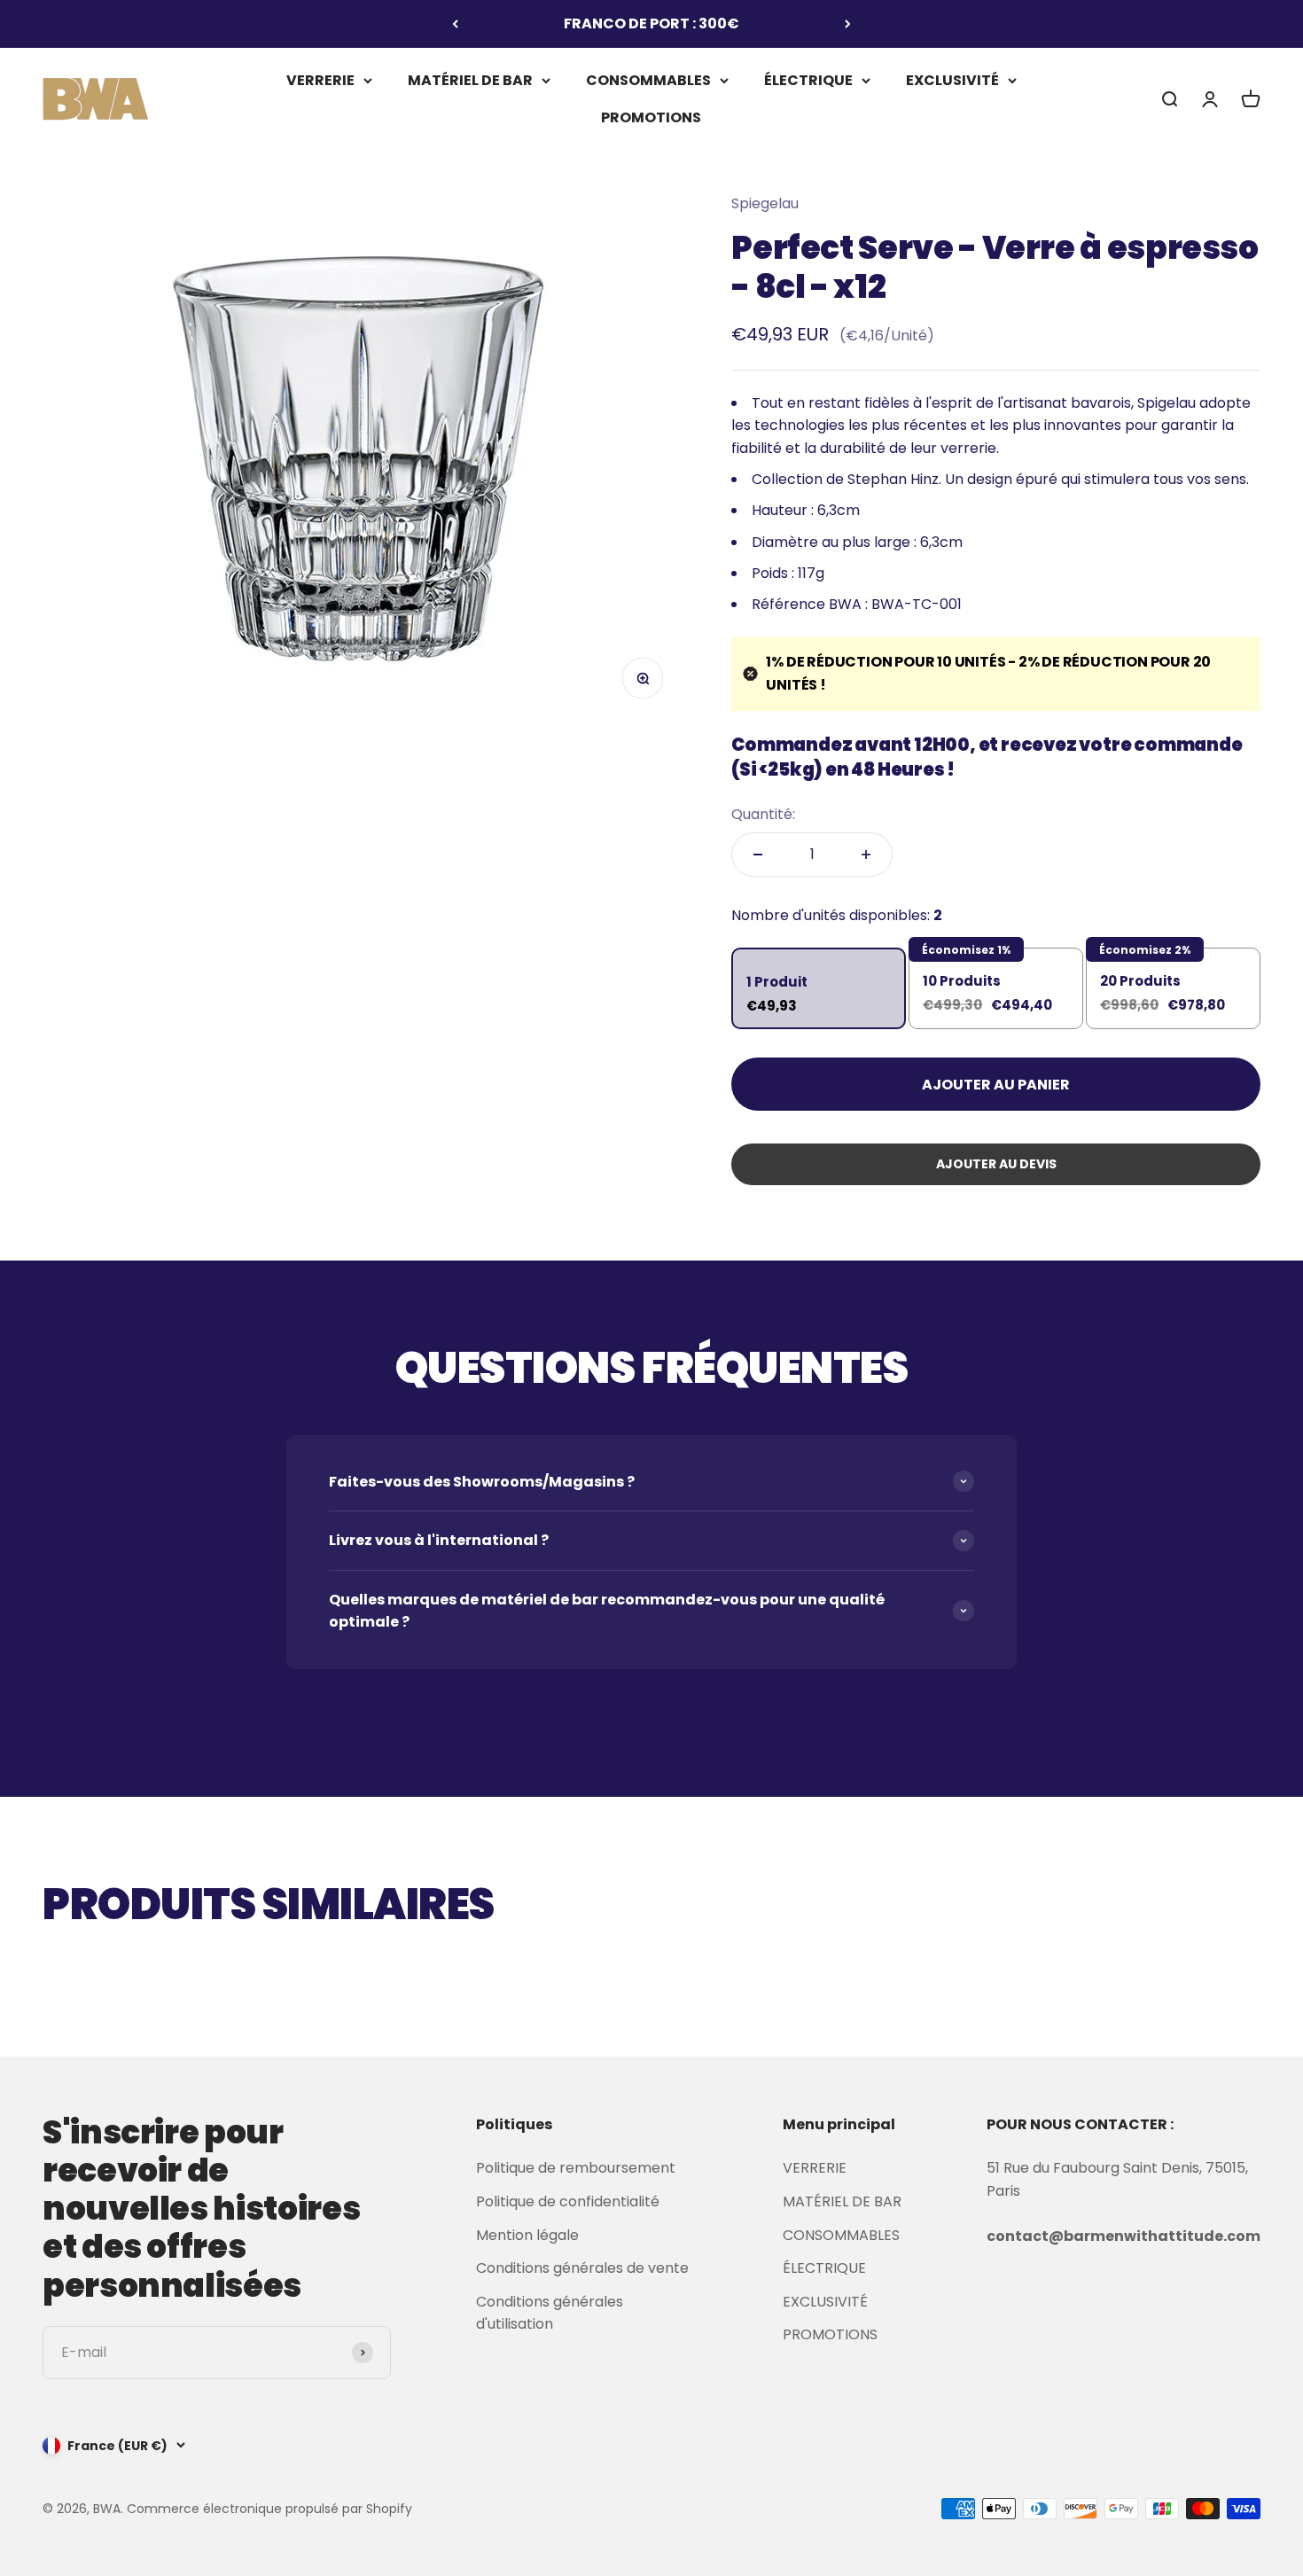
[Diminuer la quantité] (758, 855)
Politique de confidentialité (568, 2201)
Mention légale (527, 2235)
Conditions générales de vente (582, 2268)
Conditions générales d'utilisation (550, 2313)
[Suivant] (848, 24)
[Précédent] (455, 24)
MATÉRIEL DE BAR (470, 80)
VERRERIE (320, 80)
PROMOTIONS (651, 117)
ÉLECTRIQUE (808, 80)
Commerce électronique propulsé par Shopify (269, 2509)
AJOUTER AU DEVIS (996, 1164)
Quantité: (763, 814)
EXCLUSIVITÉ (952, 80)
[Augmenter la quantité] (866, 855)
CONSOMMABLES (648, 80)
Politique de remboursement (576, 2168)
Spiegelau (765, 203)
